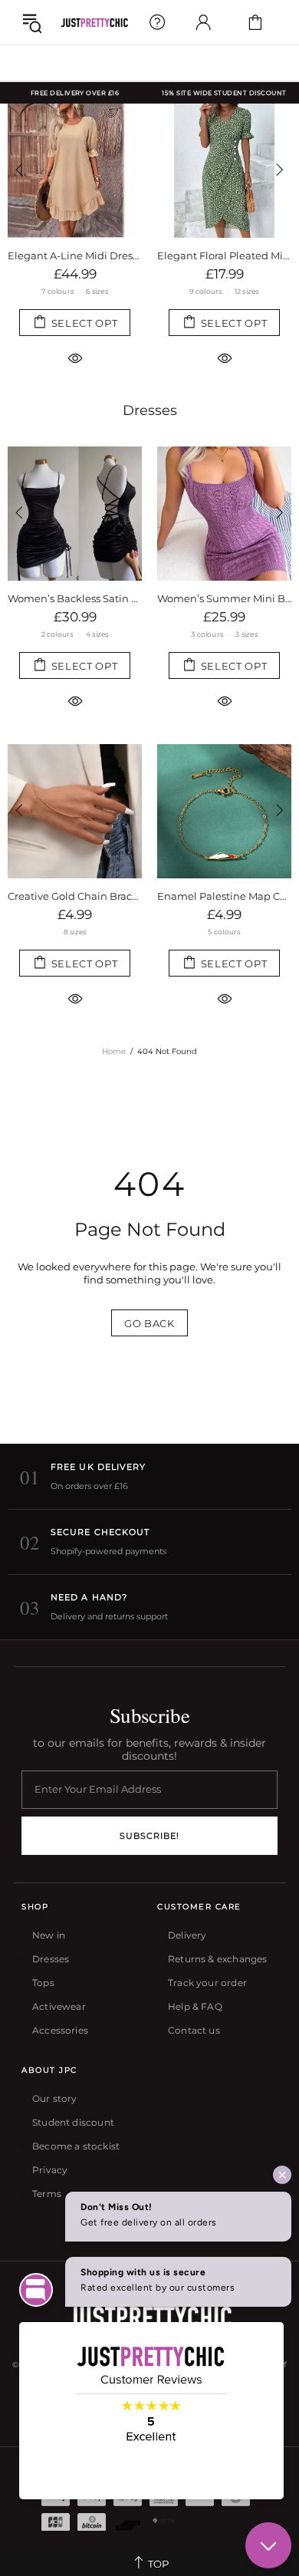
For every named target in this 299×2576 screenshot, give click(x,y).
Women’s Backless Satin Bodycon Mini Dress (75, 598)
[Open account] (203, 22)
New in (49, 1935)
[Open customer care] (157, 22)
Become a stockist (76, 2146)
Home (114, 1051)
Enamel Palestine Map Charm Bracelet (224, 896)
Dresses (150, 410)
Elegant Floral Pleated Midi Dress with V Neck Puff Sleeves (224, 255)
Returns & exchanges (217, 1959)
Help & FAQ (195, 2006)
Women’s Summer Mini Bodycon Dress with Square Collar (224, 598)
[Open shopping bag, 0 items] (255, 22)
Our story (55, 2098)
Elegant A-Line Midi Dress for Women (75, 255)
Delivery (187, 1935)
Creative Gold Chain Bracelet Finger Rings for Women (75, 896)
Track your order (207, 1983)
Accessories (60, 2030)
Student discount (73, 2122)
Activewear (59, 2006)
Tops (43, 1983)
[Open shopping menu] (32, 22)
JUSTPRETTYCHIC (94, 23)
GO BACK (149, 1323)
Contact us (194, 2030)
